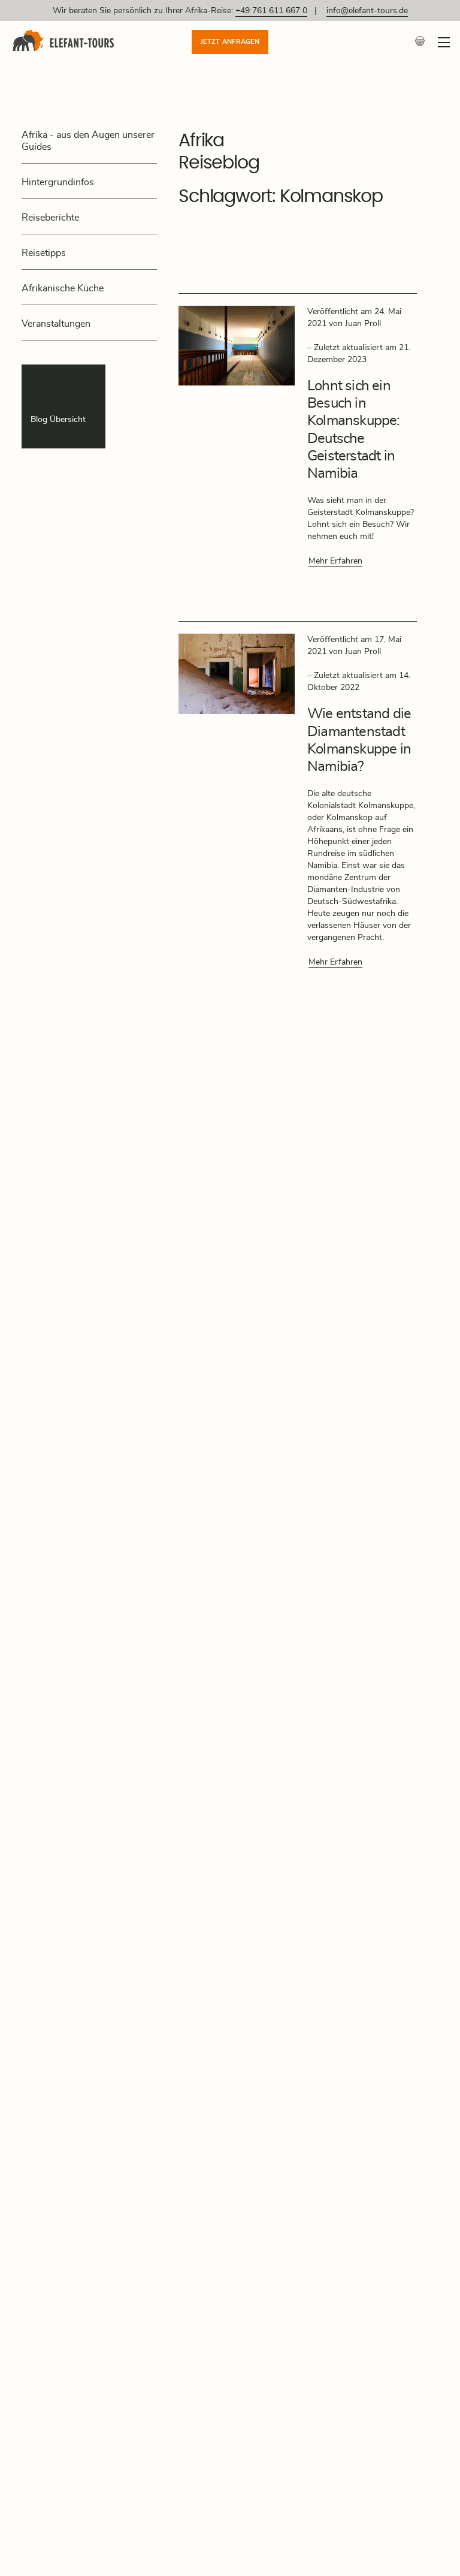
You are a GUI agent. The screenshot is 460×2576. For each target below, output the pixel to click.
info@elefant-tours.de (367, 11)
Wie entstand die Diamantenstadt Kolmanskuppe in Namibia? (359, 740)
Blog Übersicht (58, 420)
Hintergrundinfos (58, 182)
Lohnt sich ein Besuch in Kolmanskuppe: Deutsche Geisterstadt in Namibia (353, 430)
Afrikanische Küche (63, 288)
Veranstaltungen (56, 324)
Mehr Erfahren (335, 561)
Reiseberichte (50, 218)
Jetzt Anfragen (230, 42)
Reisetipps (44, 253)
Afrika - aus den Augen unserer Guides (88, 141)
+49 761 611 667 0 (271, 11)
